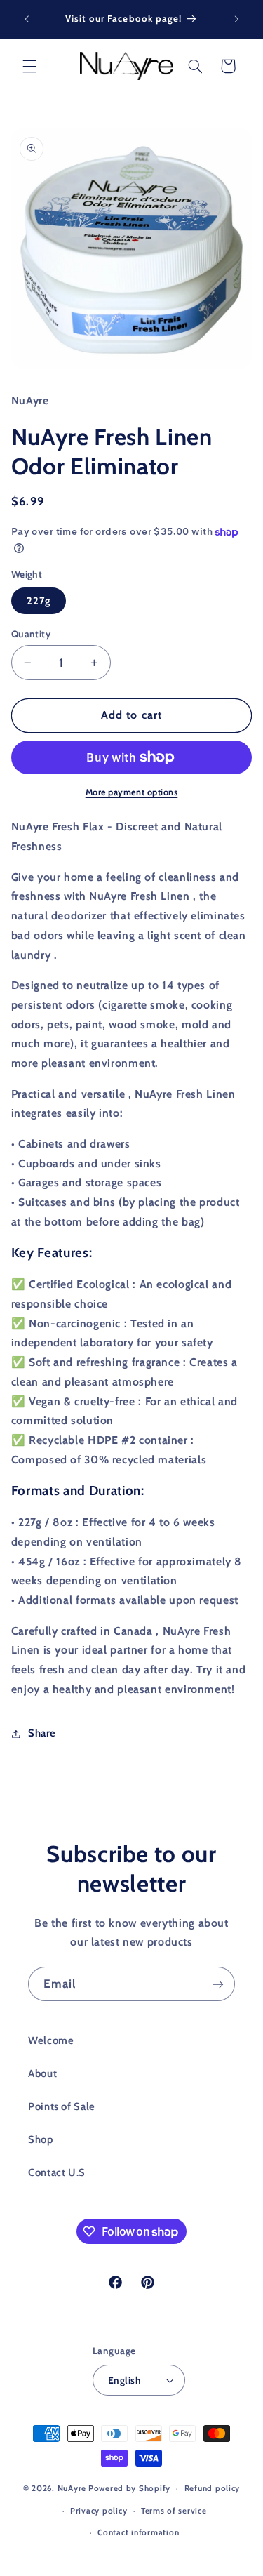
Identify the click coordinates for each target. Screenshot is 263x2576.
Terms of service (174, 2511)
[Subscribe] (218, 1984)
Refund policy (213, 2488)
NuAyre (72, 2488)
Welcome (51, 2040)
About (42, 2073)
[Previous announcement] (27, 19)
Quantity (31, 634)
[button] (29, 66)
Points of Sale (62, 2106)
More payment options (132, 792)
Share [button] (42, 1733)
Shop (41, 2139)
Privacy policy (99, 2511)
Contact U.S (57, 2172)
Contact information (138, 2532)
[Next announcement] (236, 19)
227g (39, 601)
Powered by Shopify (129, 2488)
